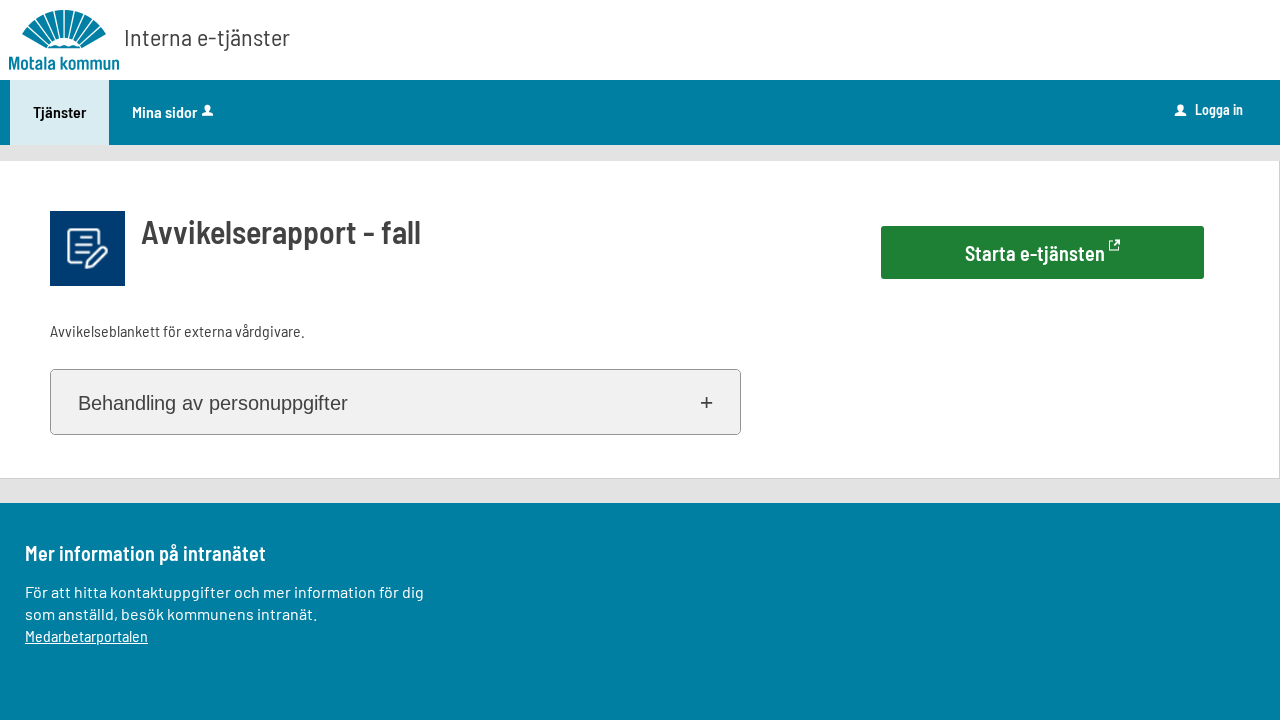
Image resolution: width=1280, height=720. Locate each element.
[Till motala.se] (64, 36)
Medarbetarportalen (86, 635)
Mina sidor (164, 111)
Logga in (1209, 109)
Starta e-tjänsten (1035, 253)
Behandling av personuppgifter (213, 403)
